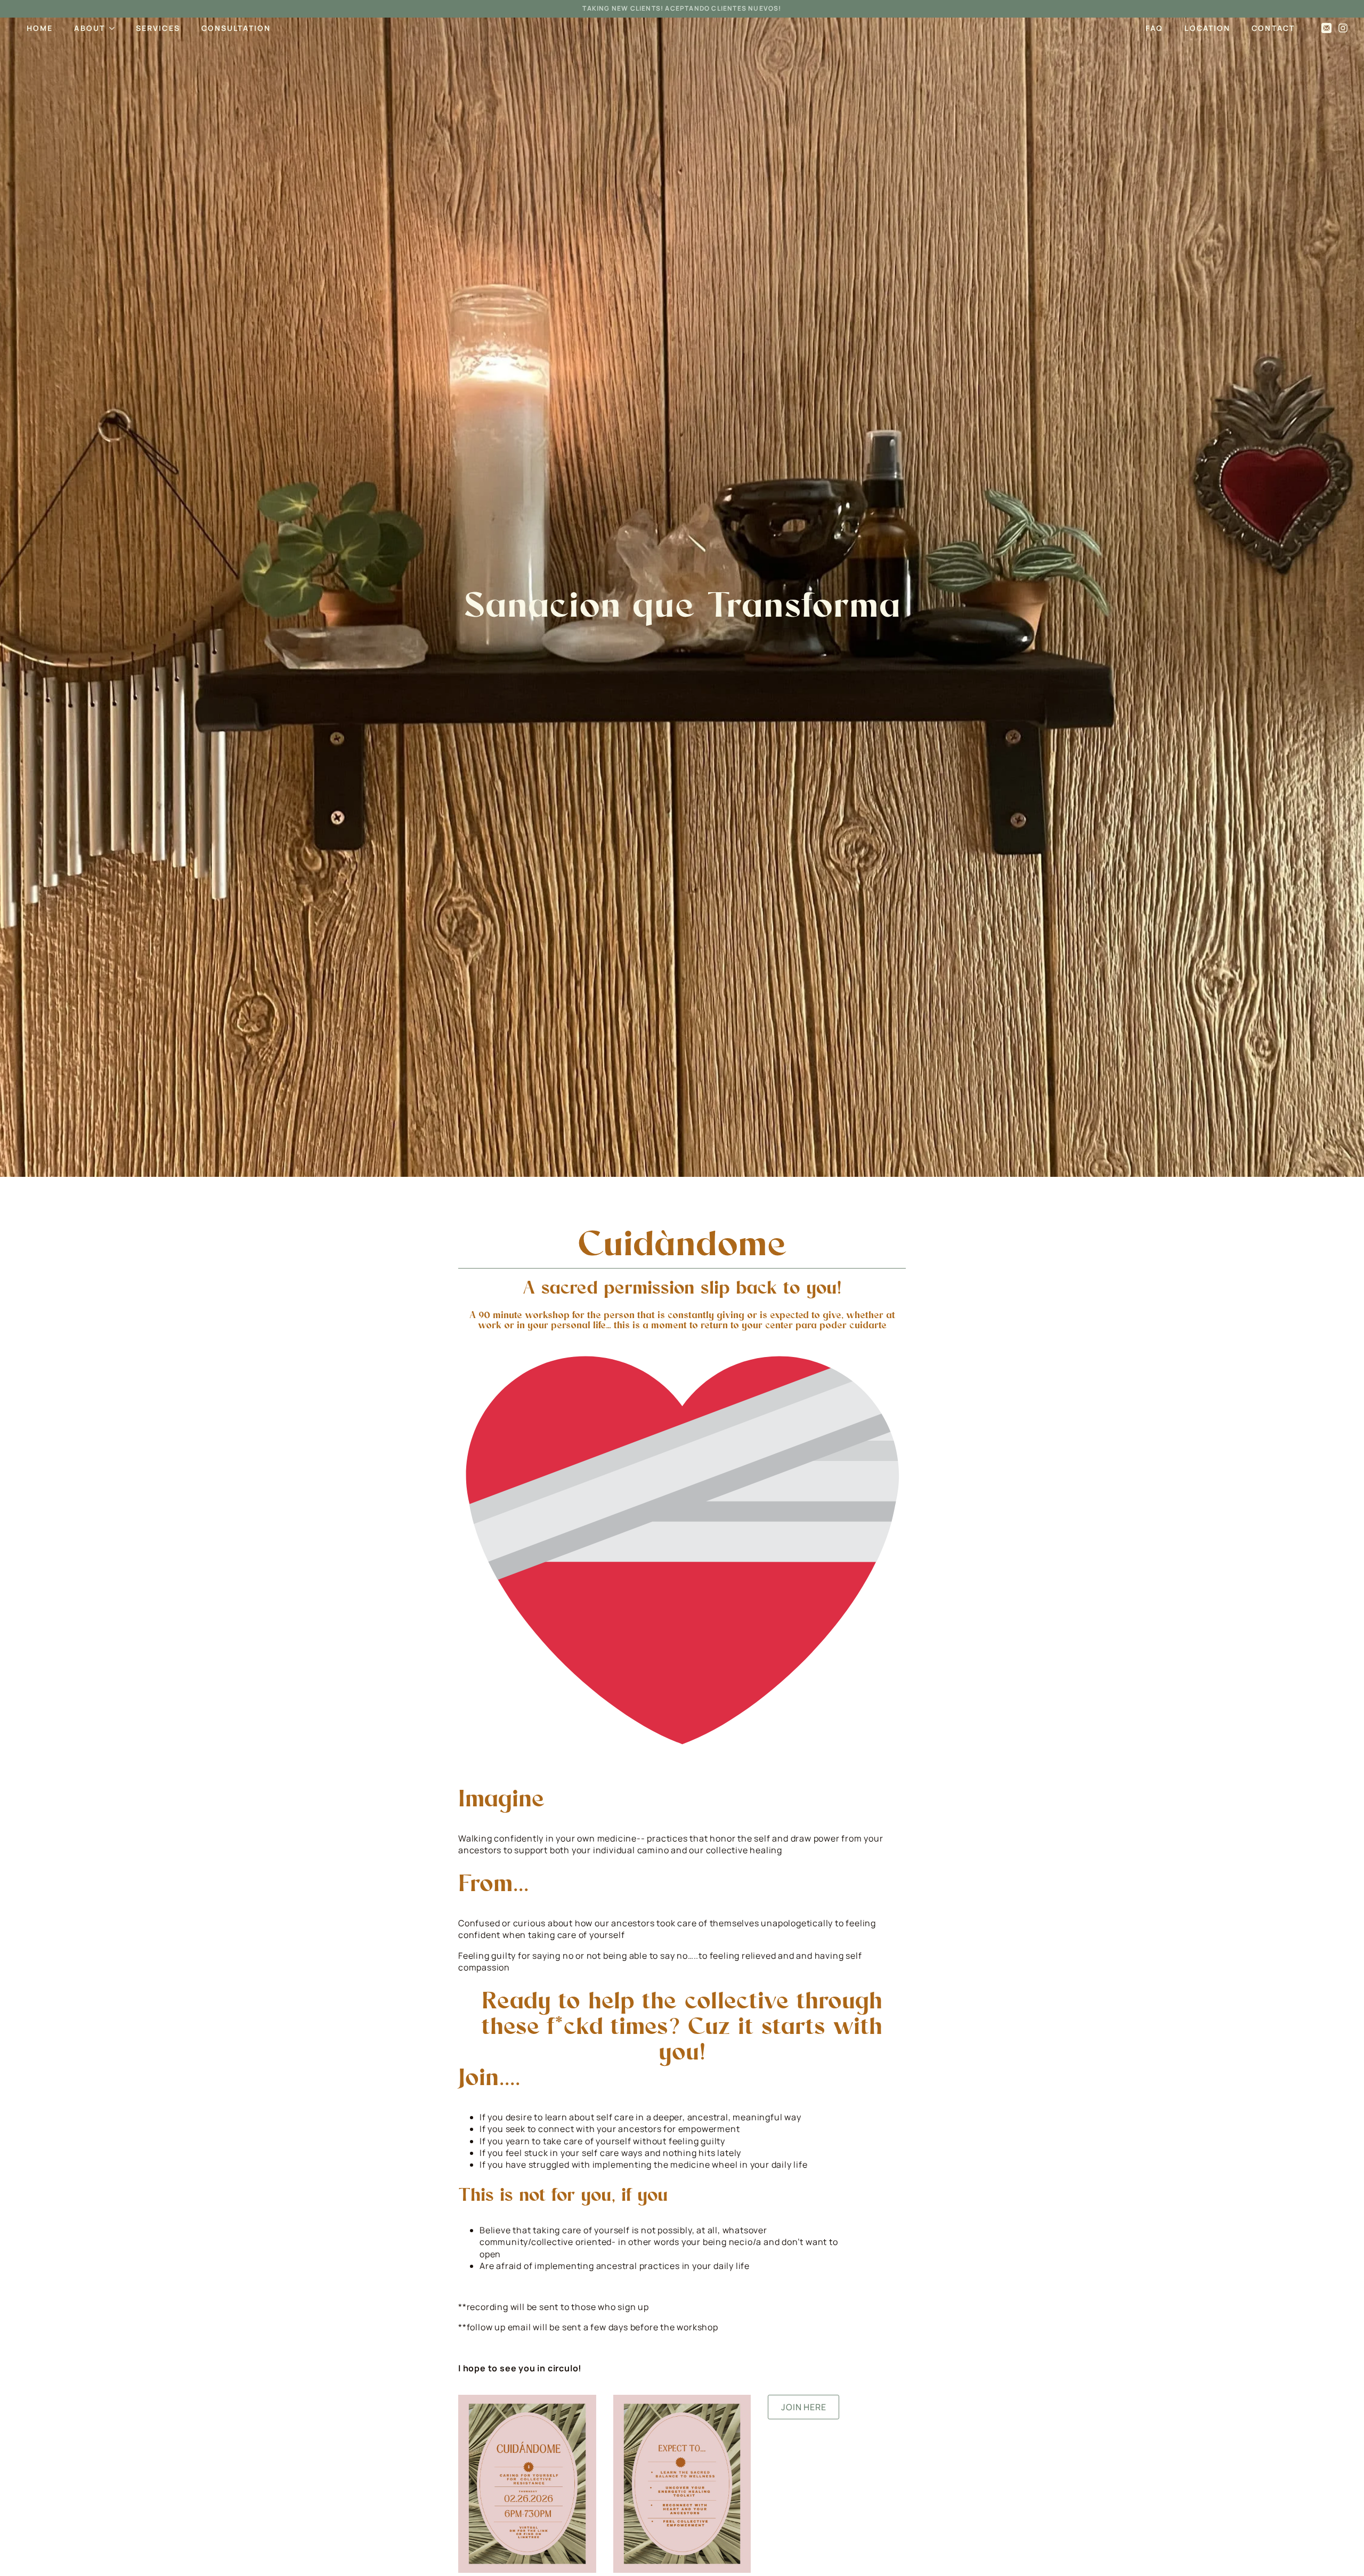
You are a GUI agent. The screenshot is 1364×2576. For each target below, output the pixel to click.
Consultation (236, 28)
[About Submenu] (115, 28)
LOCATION (1207, 28)
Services (158, 28)
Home (40, 28)
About (90, 28)
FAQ (1154, 28)
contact (1273, 28)
